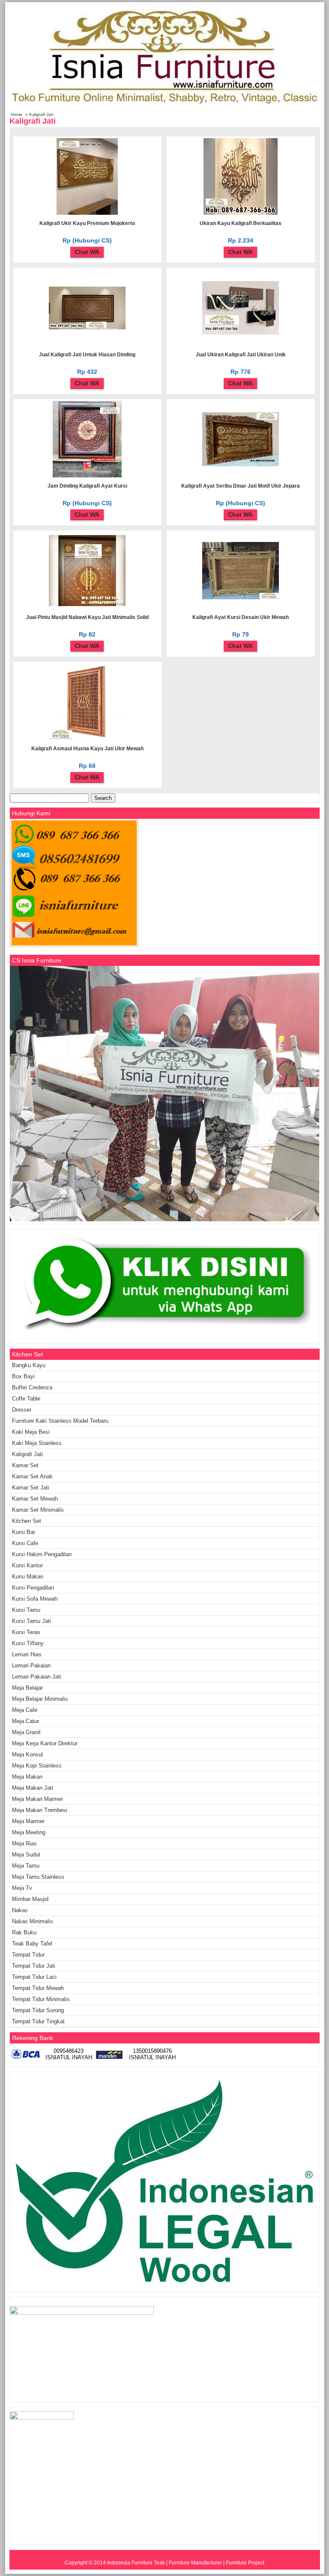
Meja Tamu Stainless (38, 1877)
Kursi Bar (24, 1532)
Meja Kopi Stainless (37, 1766)
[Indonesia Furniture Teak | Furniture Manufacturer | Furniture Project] (165, 107)
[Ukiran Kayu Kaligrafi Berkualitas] (241, 213)
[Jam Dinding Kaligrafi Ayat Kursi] (87, 476)
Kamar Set (25, 1465)
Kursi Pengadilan (33, 1588)
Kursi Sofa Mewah (35, 1599)
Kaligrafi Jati (27, 1454)
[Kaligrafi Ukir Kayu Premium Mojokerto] (87, 213)
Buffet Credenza (32, 1387)
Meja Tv (22, 1888)
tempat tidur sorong (38, 2010)
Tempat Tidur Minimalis (41, 1999)
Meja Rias (24, 1843)
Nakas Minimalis (33, 1921)
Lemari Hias (27, 1654)
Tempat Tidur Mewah (38, 1988)
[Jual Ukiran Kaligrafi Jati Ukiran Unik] (241, 333)
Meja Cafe (25, 1710)
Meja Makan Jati (33, 1788)
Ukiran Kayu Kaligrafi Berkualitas (241, 223)
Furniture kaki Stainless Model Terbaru (60, 1421)
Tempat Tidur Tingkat (38, 2021)
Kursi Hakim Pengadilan (42, 1554)
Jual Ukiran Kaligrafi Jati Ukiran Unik (241, 355)
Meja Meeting (29, 1832)
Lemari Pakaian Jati (37, 1677)
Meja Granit (26, 1732)
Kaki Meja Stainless (37, 1443)
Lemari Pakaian (31, 1666)
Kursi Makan (28, 1577)
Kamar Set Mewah (35, 1499)
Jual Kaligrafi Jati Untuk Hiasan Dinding (87, 355)
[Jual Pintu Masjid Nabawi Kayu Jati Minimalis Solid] (87, 604)
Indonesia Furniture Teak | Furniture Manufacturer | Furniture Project (186, 2563)
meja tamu (26, 1866)
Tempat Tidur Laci (34, 1977)
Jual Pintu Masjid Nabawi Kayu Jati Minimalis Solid (87, 617)
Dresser (22, 1410)
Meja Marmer (28, 1821)
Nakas (20, 1910)
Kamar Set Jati (31, 1488)
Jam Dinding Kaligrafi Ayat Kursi (87, 486)
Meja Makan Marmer (37, 1799)
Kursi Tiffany (28, 1643)
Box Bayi (23, 1376)
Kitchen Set (27, 1521)
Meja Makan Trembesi (40, 1810)
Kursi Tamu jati (31, 1621)
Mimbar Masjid (30, 1899)
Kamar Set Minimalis (38, 1510)
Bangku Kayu (29, 1365)
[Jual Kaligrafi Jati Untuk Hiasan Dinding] (87, 328)
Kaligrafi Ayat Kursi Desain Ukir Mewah (241, 617)
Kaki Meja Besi (31, 1432)
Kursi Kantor (27, 1565)
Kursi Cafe (25, 1543)
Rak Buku (24, 1932)
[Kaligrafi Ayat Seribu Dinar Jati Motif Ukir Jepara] (241, 465)
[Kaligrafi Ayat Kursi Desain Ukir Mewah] (241, 598)
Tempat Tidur (28, 1955)
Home (16, 114)
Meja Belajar (27, 1688)
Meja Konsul (27, 1754)
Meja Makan (27, 1777)
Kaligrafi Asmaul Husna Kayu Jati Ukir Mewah (87, 749)
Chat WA (87, 252)
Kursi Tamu (26, 1610)
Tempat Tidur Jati (34, 1966)
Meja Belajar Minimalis (40, 1699)
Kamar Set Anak (32, 1476)
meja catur (25, 1721)
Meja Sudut (26, 1855)
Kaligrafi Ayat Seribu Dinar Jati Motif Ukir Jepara (241, 486)
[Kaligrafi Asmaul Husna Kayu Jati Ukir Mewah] (87, 738)
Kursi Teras (26, 1632)
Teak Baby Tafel (32, 1944)
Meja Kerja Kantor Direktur (45, 1743)
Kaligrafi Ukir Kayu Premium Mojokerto (87, 223)
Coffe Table (26, 1399)
